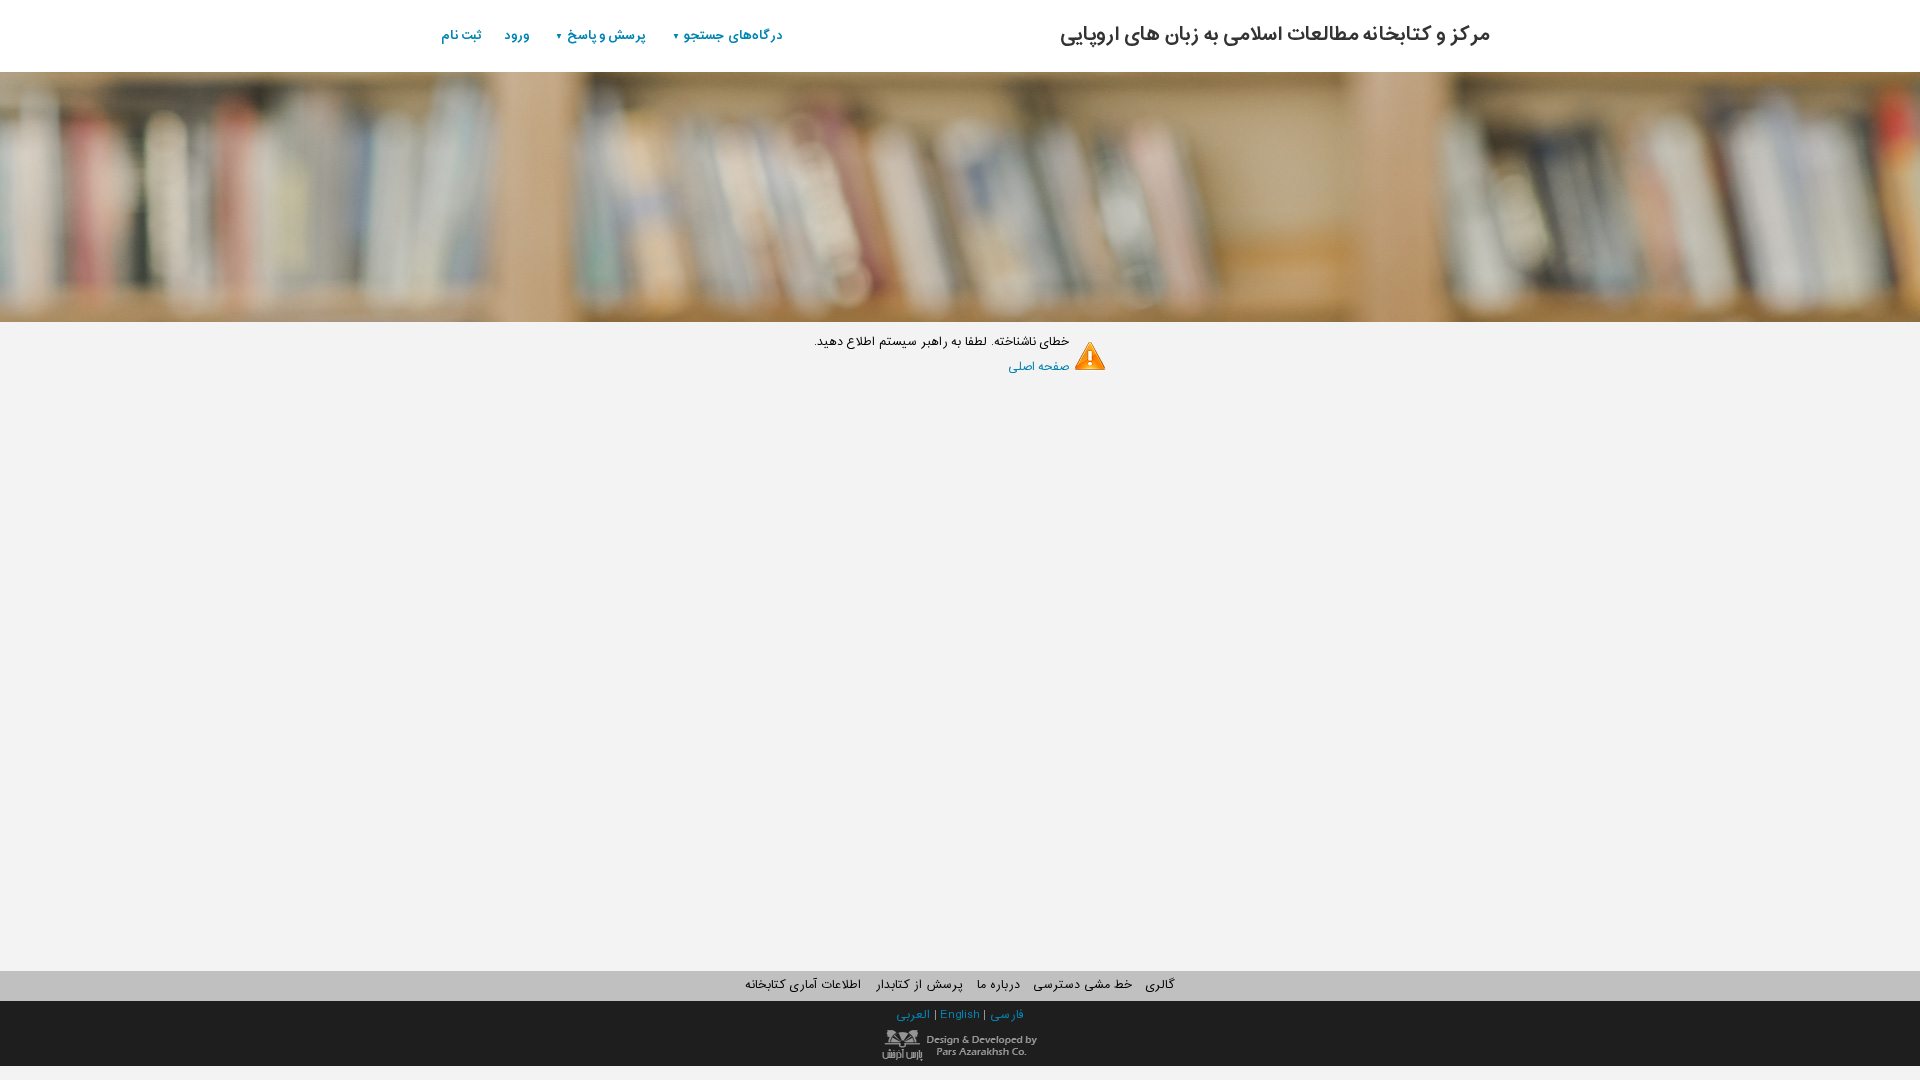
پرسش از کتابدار (919, 985)
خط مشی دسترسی (1082, 985)
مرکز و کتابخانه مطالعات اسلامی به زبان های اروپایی (1275, 35)
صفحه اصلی (1039, 367)
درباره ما (998, 985)
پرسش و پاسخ (606, 35)
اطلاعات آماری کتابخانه (803, 985)
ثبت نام (461, 35)
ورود (516, 35)
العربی (915, 1015)
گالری (1160, 985)
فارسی (1007, 1015)
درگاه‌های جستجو (733, 35)
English (961, 1015)
